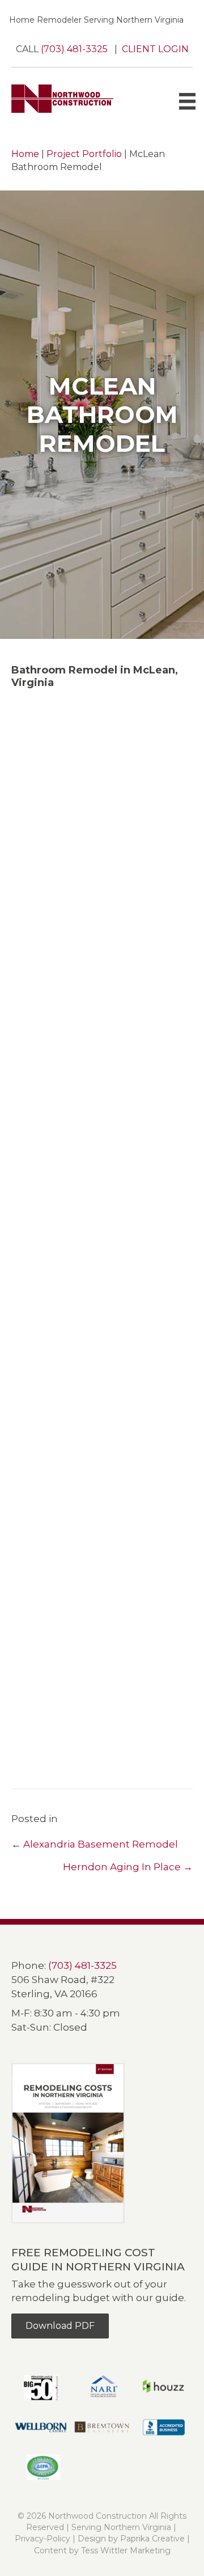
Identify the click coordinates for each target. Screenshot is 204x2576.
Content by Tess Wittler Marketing (102, 2550)
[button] (102, 840)
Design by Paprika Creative (131, 2539)
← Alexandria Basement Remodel (95, 1844)
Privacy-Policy (42, 2539)
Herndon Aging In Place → (128, 1867)
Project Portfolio (84, 154)
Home (25, 154)
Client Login (155, 49)
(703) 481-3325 (75, 49)
